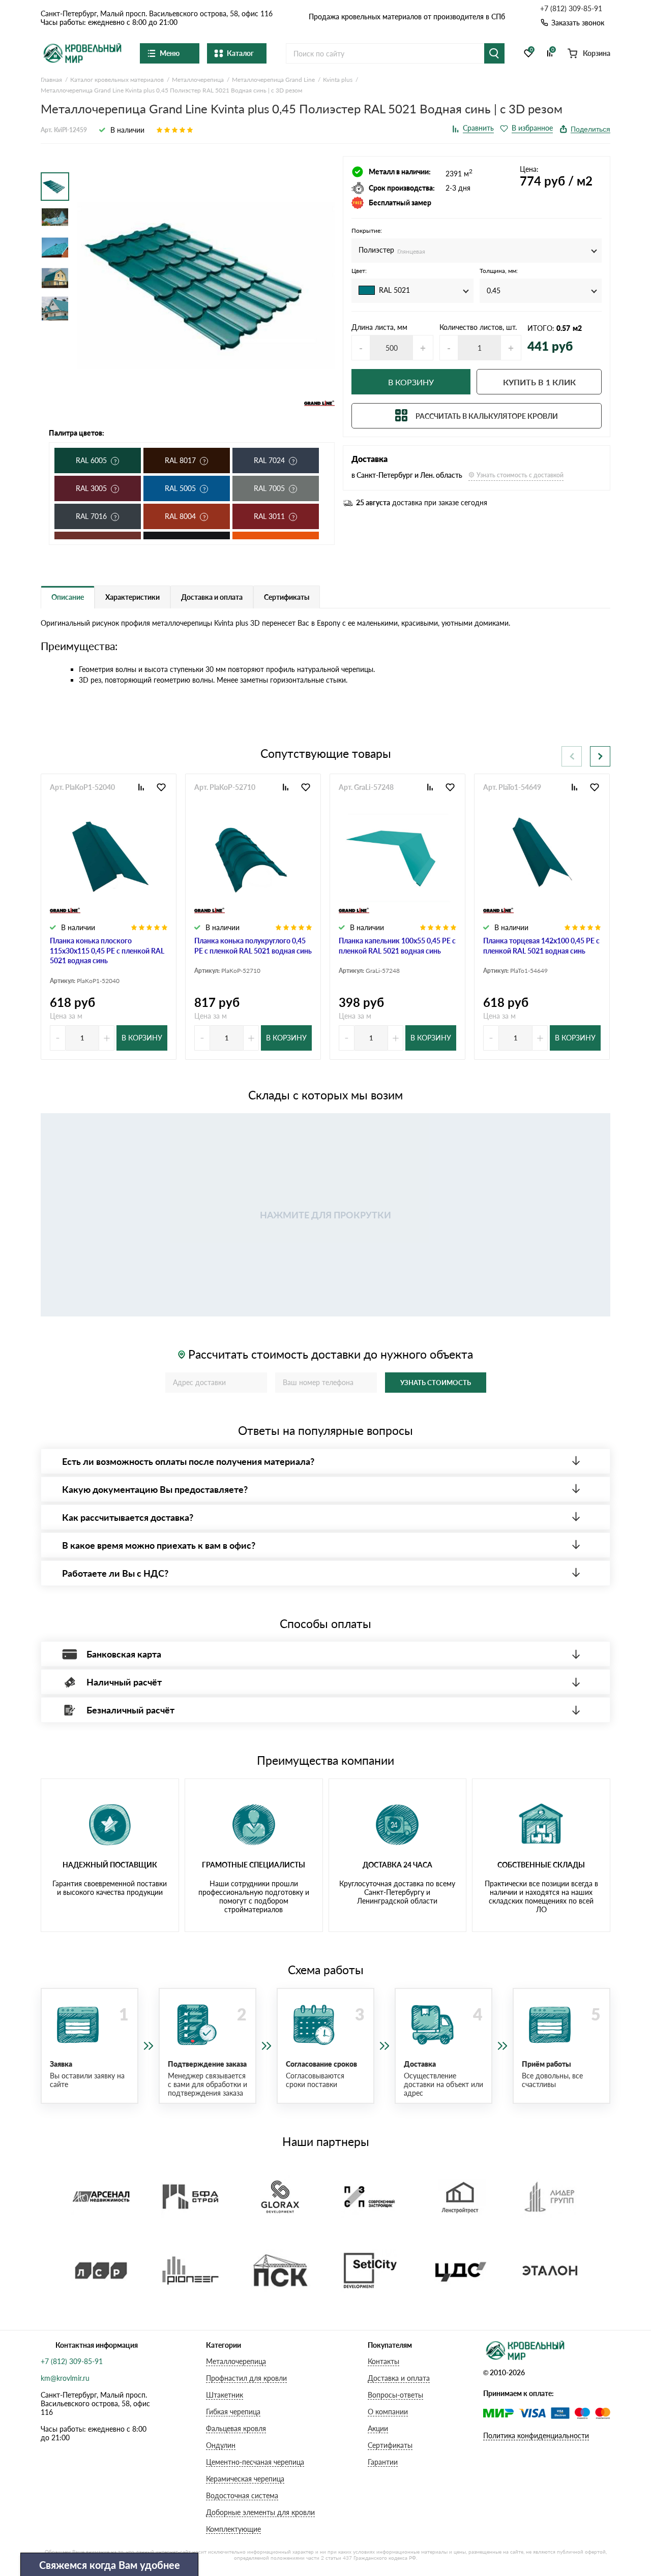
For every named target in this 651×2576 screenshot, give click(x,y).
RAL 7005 (269, 488)
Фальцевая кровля (236, 2428)
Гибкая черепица (233, 2412)
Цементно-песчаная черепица (255, 2462)
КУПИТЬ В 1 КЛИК (539, 382)
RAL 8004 (180, 516)
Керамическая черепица (245, 2479)
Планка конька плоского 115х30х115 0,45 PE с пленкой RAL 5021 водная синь (107, 950)
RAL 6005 (91, 460)
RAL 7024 (269, 460)
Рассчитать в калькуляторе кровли (487, 416)
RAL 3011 (269, 516)
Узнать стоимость (436, 1383)
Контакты (383, 2361)
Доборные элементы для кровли (260, 2512)
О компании (388, 2412)
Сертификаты (390, 2445)
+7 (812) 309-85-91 (571, 9)
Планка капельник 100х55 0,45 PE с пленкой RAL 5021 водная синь (397, 946)
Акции (378, 2428)
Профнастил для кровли (246, 2378)
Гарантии (383, 2462)
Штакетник (225, 2395)
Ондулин (221, 2445)
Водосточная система (242, 2495)
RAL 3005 (91, 488)
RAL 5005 (180, 488)
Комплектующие (233, 2529)
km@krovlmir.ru (65, 2378)
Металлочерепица (236, 2361)
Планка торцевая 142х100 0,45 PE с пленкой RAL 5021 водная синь (541, 946)
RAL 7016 (91, 516)
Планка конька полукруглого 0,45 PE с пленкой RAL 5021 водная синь (253, 946)
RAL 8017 (180, 460)
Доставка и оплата (399, 2378)
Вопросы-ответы (395, 2395)
